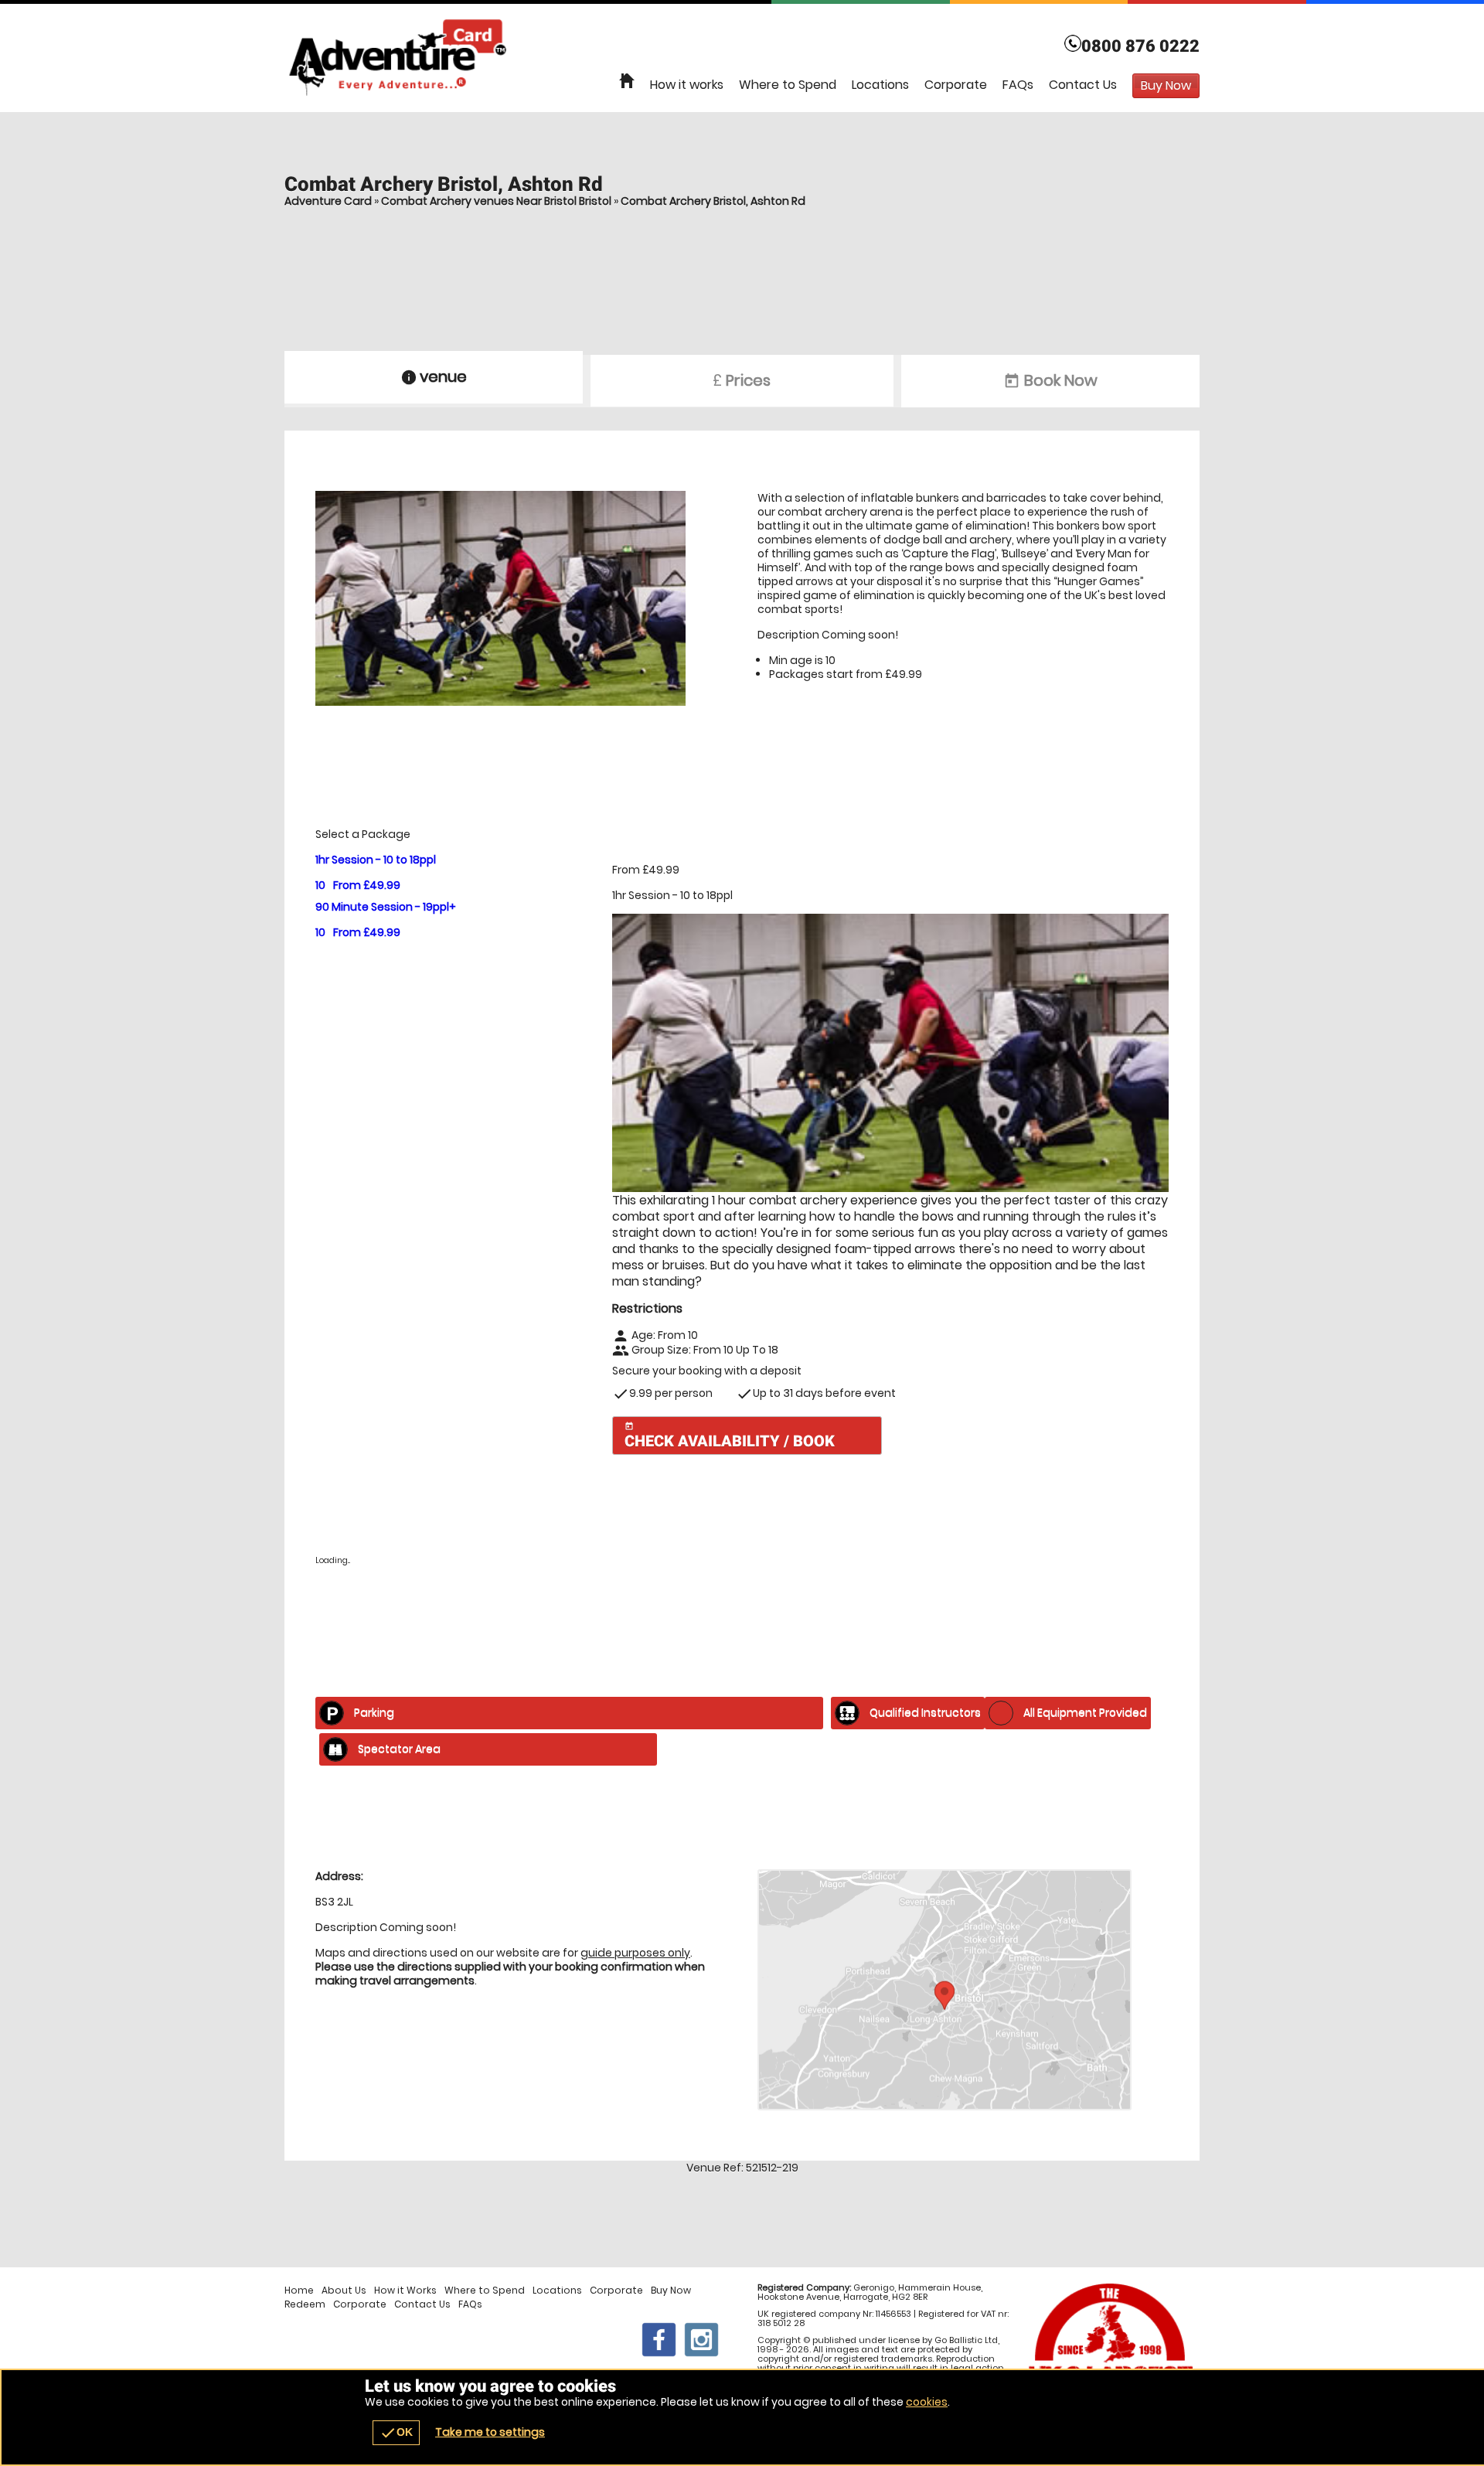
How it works (687, 85)
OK (396, 2433)
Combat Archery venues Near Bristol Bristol (496, 201)
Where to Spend (788, 85)
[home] (627, 81)
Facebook (659, 2340)
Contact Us (1083, 85)
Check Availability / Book (730, 1436)
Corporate (956, 85)
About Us (344, 2291)
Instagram (701, 2340)
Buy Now (671, 2291)
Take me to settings (490, 2432)
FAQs (1018, 85)
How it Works (405, 2291)
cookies (927, 2402)
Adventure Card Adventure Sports (742, 58)
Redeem (305, 2304)
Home (299, 2291)
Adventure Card (328, 201)
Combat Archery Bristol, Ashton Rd (713, 201)
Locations (880, 85)
